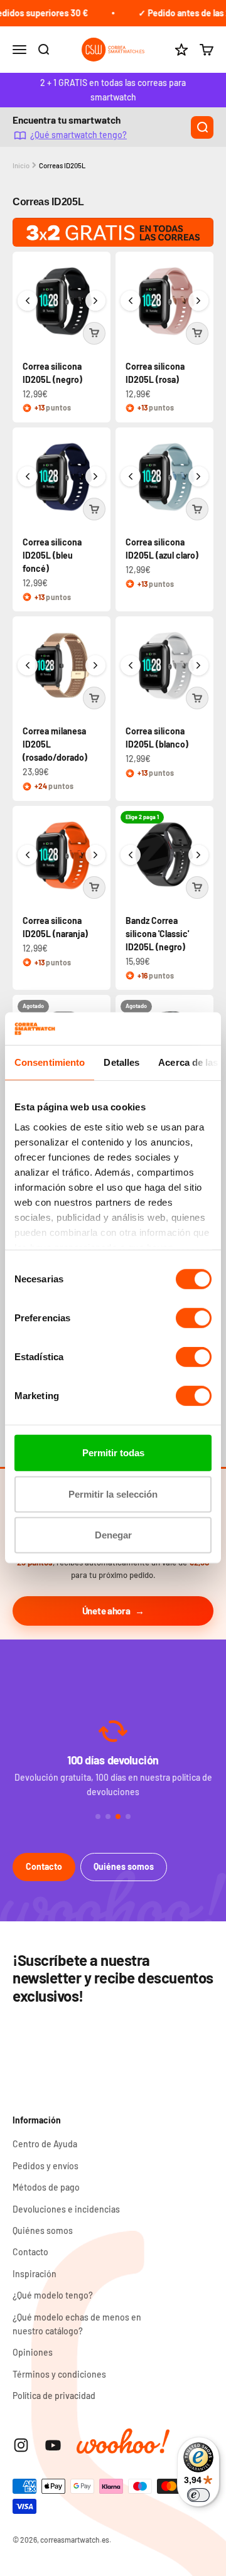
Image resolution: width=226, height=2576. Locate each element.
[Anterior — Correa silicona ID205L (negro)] (28, 301)
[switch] (194, 1318)
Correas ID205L (62, 165)
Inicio (21, 165)
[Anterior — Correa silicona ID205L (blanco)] (131, 665)
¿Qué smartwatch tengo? (78, 135)
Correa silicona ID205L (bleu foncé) (52, 555)
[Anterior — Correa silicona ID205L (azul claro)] (131, 476)
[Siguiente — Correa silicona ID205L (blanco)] (198, 665)
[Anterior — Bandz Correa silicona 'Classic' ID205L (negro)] (131, 855)
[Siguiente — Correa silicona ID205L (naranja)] (95, 855)
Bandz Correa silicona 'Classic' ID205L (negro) (157, 934)
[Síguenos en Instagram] (21, 2445)
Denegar (113, 1535)
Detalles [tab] (121, 1062)
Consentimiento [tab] (50, 1062)
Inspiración (35, 2274)
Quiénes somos (124, 1866)
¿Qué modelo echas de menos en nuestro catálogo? (77, 2324)
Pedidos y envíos (46, 2166)
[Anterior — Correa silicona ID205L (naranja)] (28, 855)
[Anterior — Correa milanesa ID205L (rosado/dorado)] (28, 665)
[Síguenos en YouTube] (53, 2445)
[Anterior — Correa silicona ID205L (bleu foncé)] (28, 476)
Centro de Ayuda (45, 2144)
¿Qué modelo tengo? (53, 2295)
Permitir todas (113, 1453)
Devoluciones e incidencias (66, 2209)
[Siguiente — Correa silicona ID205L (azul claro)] (198, 476)
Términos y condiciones (59, 2374)
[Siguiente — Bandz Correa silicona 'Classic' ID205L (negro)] (198, 855)
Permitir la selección (113, 1494)
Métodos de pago (46, 2187)
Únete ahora (106, 1611)
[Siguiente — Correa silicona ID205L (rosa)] (198, 301)
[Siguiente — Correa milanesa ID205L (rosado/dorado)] (95, 665)
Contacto (44, 1866)
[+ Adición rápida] (94, 333)
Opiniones (33, 2352)
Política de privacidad (54, 2396)
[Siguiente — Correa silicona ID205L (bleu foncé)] (95, 476)
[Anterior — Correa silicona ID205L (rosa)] (131, 301)
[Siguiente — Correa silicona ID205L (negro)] (95, 301)
